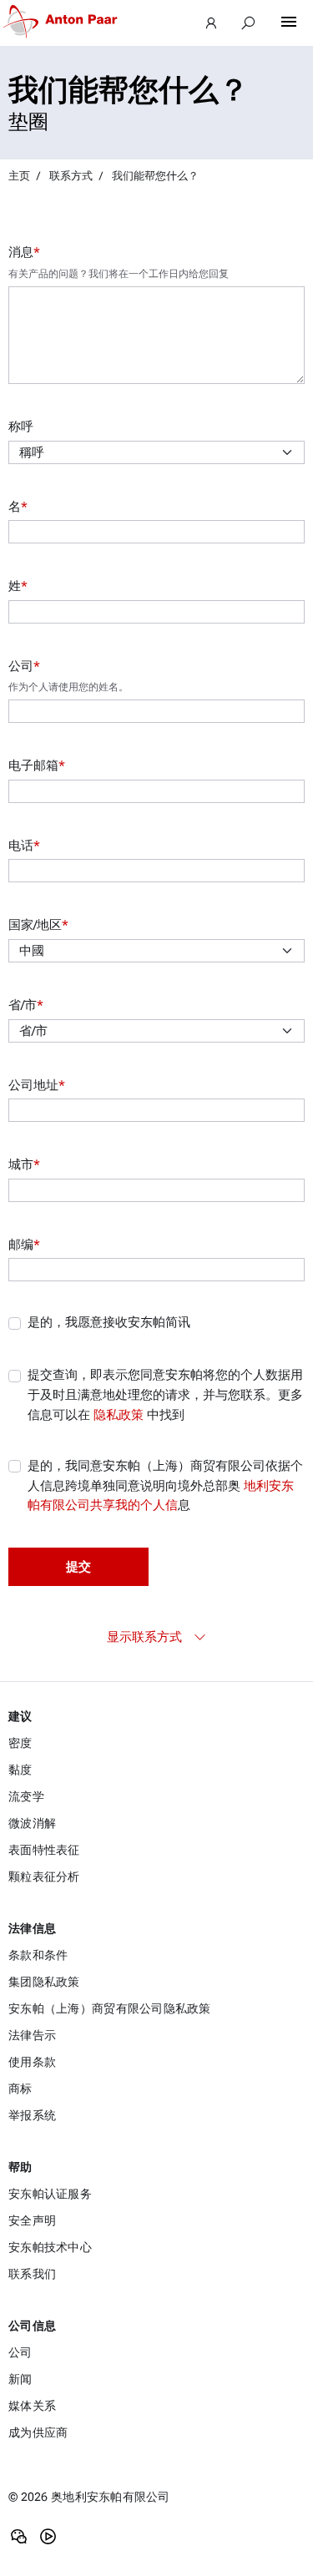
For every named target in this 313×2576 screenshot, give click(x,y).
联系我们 (32, 2274)
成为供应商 (38, 2432)
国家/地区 (38, 925)
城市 (24, 1164)
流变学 (26, 1796)
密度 (20, 1743)
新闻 (20, 2379)
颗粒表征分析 (44, 1876)
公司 (24, 666)
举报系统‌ (32, 2115)
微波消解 (32, 1823)
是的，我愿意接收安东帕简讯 (109, 1322)
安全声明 (32, 2220)
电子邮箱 (37, 765)
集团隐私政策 (44, 1982)
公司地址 (37, 1085)
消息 (24, 252)
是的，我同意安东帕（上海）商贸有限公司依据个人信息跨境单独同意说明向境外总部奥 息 (165, 1485)
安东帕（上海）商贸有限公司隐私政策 (110, 2008)
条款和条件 (38, 1955)
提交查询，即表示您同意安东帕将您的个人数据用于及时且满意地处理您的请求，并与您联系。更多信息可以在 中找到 (165, 1394)
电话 (24, 846)
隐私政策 (119, 1415)
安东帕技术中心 (50, 2247)
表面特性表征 (44, 1850)
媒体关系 (32, 2406)
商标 (20, 2089)
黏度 (20, 1770)
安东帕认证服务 (50, 2194)
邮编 (24, 1245)
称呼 (21, 427)
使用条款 (32, 2062)
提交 (78, 1567)
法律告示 (32, 2035)
